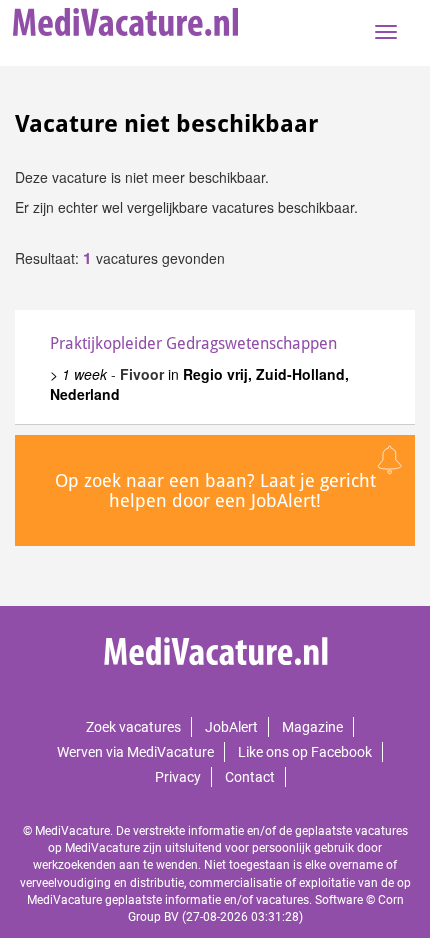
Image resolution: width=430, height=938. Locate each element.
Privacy (178, 777)
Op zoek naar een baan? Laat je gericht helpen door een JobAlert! (215, 490)
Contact (250, 777)
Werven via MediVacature (135, 752)
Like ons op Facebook (305, 752)
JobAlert (231, 727)
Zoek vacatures (133, 727)
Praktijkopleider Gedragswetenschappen (193, 343)
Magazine (312, 727)
